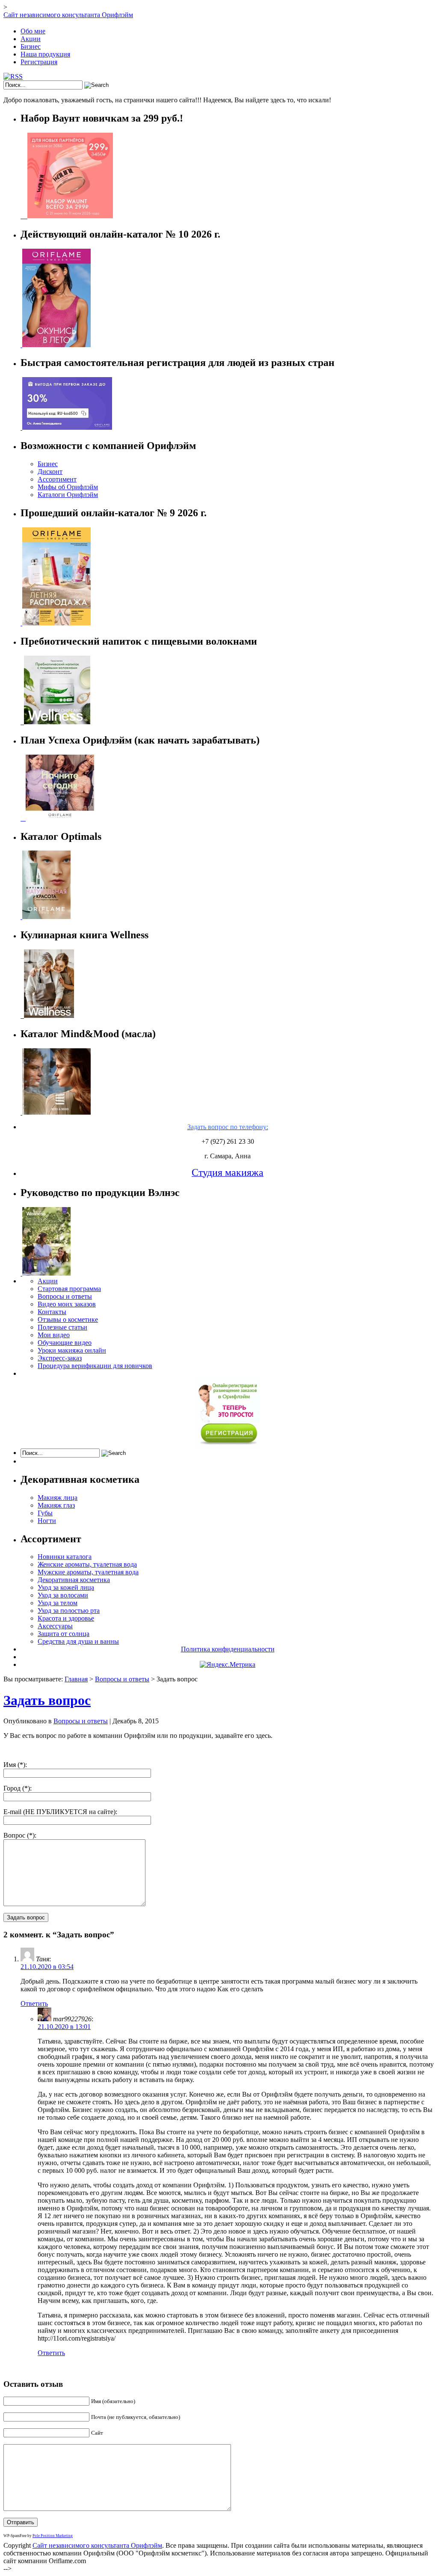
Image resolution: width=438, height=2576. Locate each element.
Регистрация (39, 62)
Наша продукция (45, 54)
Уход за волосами (63, 1595)
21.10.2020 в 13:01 (64, 2027)
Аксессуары (55, 1626)
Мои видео (54, 1335)
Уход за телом (58, 1603)
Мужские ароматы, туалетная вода (88, 1572)
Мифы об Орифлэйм (68, 487)
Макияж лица (58, 1498)
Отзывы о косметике (68, 1319)
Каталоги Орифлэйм (68, 495)
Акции (31, 39)
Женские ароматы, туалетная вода (87, 1564)
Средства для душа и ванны (78, 1641)
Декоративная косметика (74, 1580)
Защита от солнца (64, 1634)
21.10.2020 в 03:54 (47, 1967)
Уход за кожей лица (66, 1587)
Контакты (52, 1312)
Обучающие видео (65, 1343)
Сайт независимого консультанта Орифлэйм (68, 15)
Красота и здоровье (66, 1618)
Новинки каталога (65, 1557)
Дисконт (50, 471)
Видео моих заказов (67, 1304)
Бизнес (31, 46)
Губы (45, 1513)
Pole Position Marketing (53, 2536)
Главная (76, 1679)
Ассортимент (57, 479)
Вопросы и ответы (65, 1296)
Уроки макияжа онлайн (72, 1350)
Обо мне (33, 31)
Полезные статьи (62, 1327)
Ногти (47, 1521)
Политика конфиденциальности (228, 1649)
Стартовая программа (69, 1289)
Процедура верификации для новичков (95, 1366)
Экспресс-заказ (60, 1358)
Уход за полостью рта (69, 1611)
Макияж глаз (56, 1505)
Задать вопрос (47, 1700)
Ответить (34, 2003)
